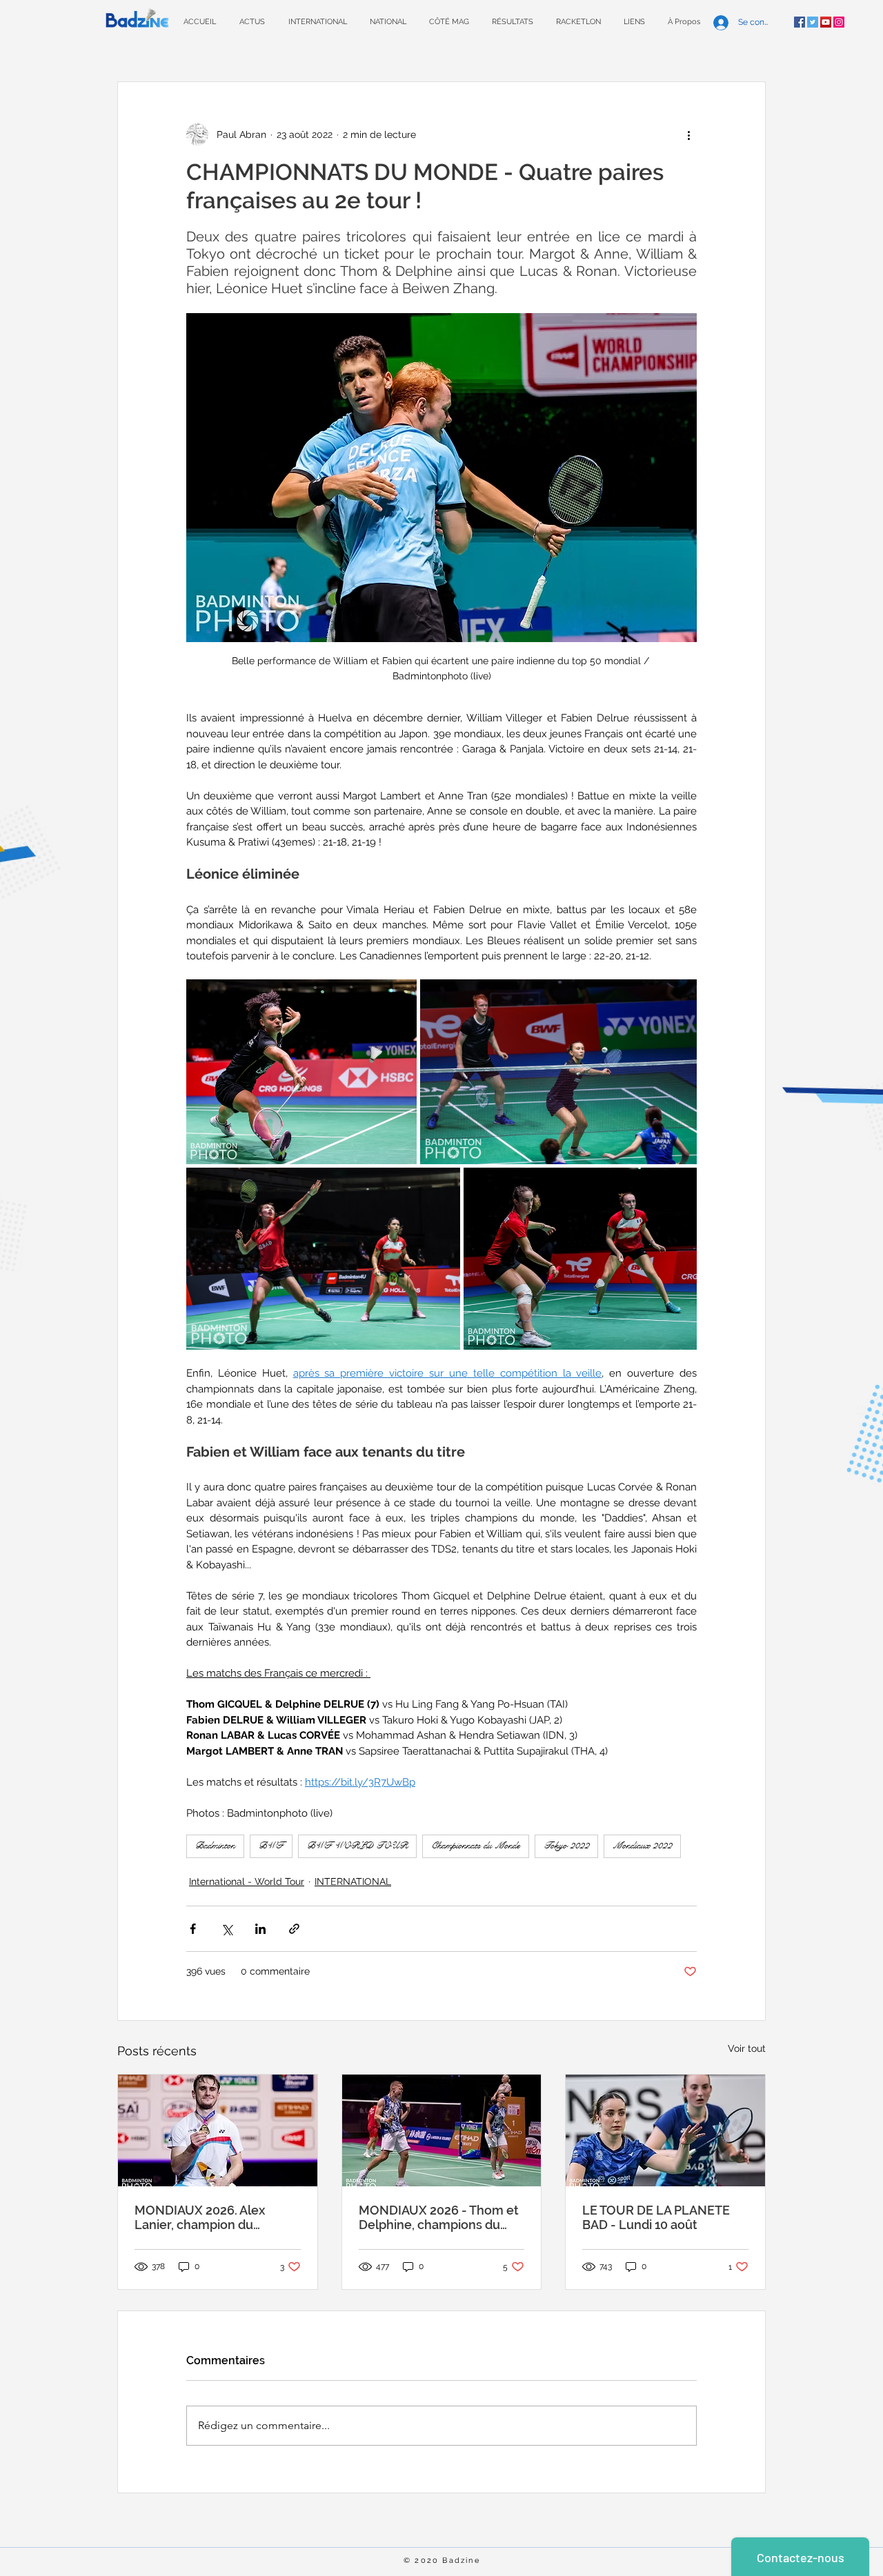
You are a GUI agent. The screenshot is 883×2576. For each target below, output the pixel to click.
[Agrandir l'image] (301, 1071)
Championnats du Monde (476, 1846)
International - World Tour (247, 1881)
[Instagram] (839, 22)
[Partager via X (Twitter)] (227, 1929)
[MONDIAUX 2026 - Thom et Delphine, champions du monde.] (442, 2130)
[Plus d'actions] (688, 134)
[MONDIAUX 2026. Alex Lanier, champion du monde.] (218, 2130)
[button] (512, 22)
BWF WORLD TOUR (357, 1846)
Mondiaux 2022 (642, 1846)
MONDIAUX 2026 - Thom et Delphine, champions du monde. (439, 2217)
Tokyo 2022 (566, 1846)
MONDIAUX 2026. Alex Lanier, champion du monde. (200, 2217)
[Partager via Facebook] (193, 1929)
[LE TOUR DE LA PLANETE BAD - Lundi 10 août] (665, 2130)
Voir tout (747, 2048)
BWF (271, 1846)
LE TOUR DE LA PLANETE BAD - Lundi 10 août (656, 2217)
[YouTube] (826, 22)
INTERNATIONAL (353, 1881)
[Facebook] (800, 22)
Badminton (215, 1846)
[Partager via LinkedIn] (260, 1929)
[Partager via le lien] (294, 1929)
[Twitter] (813, 22)
